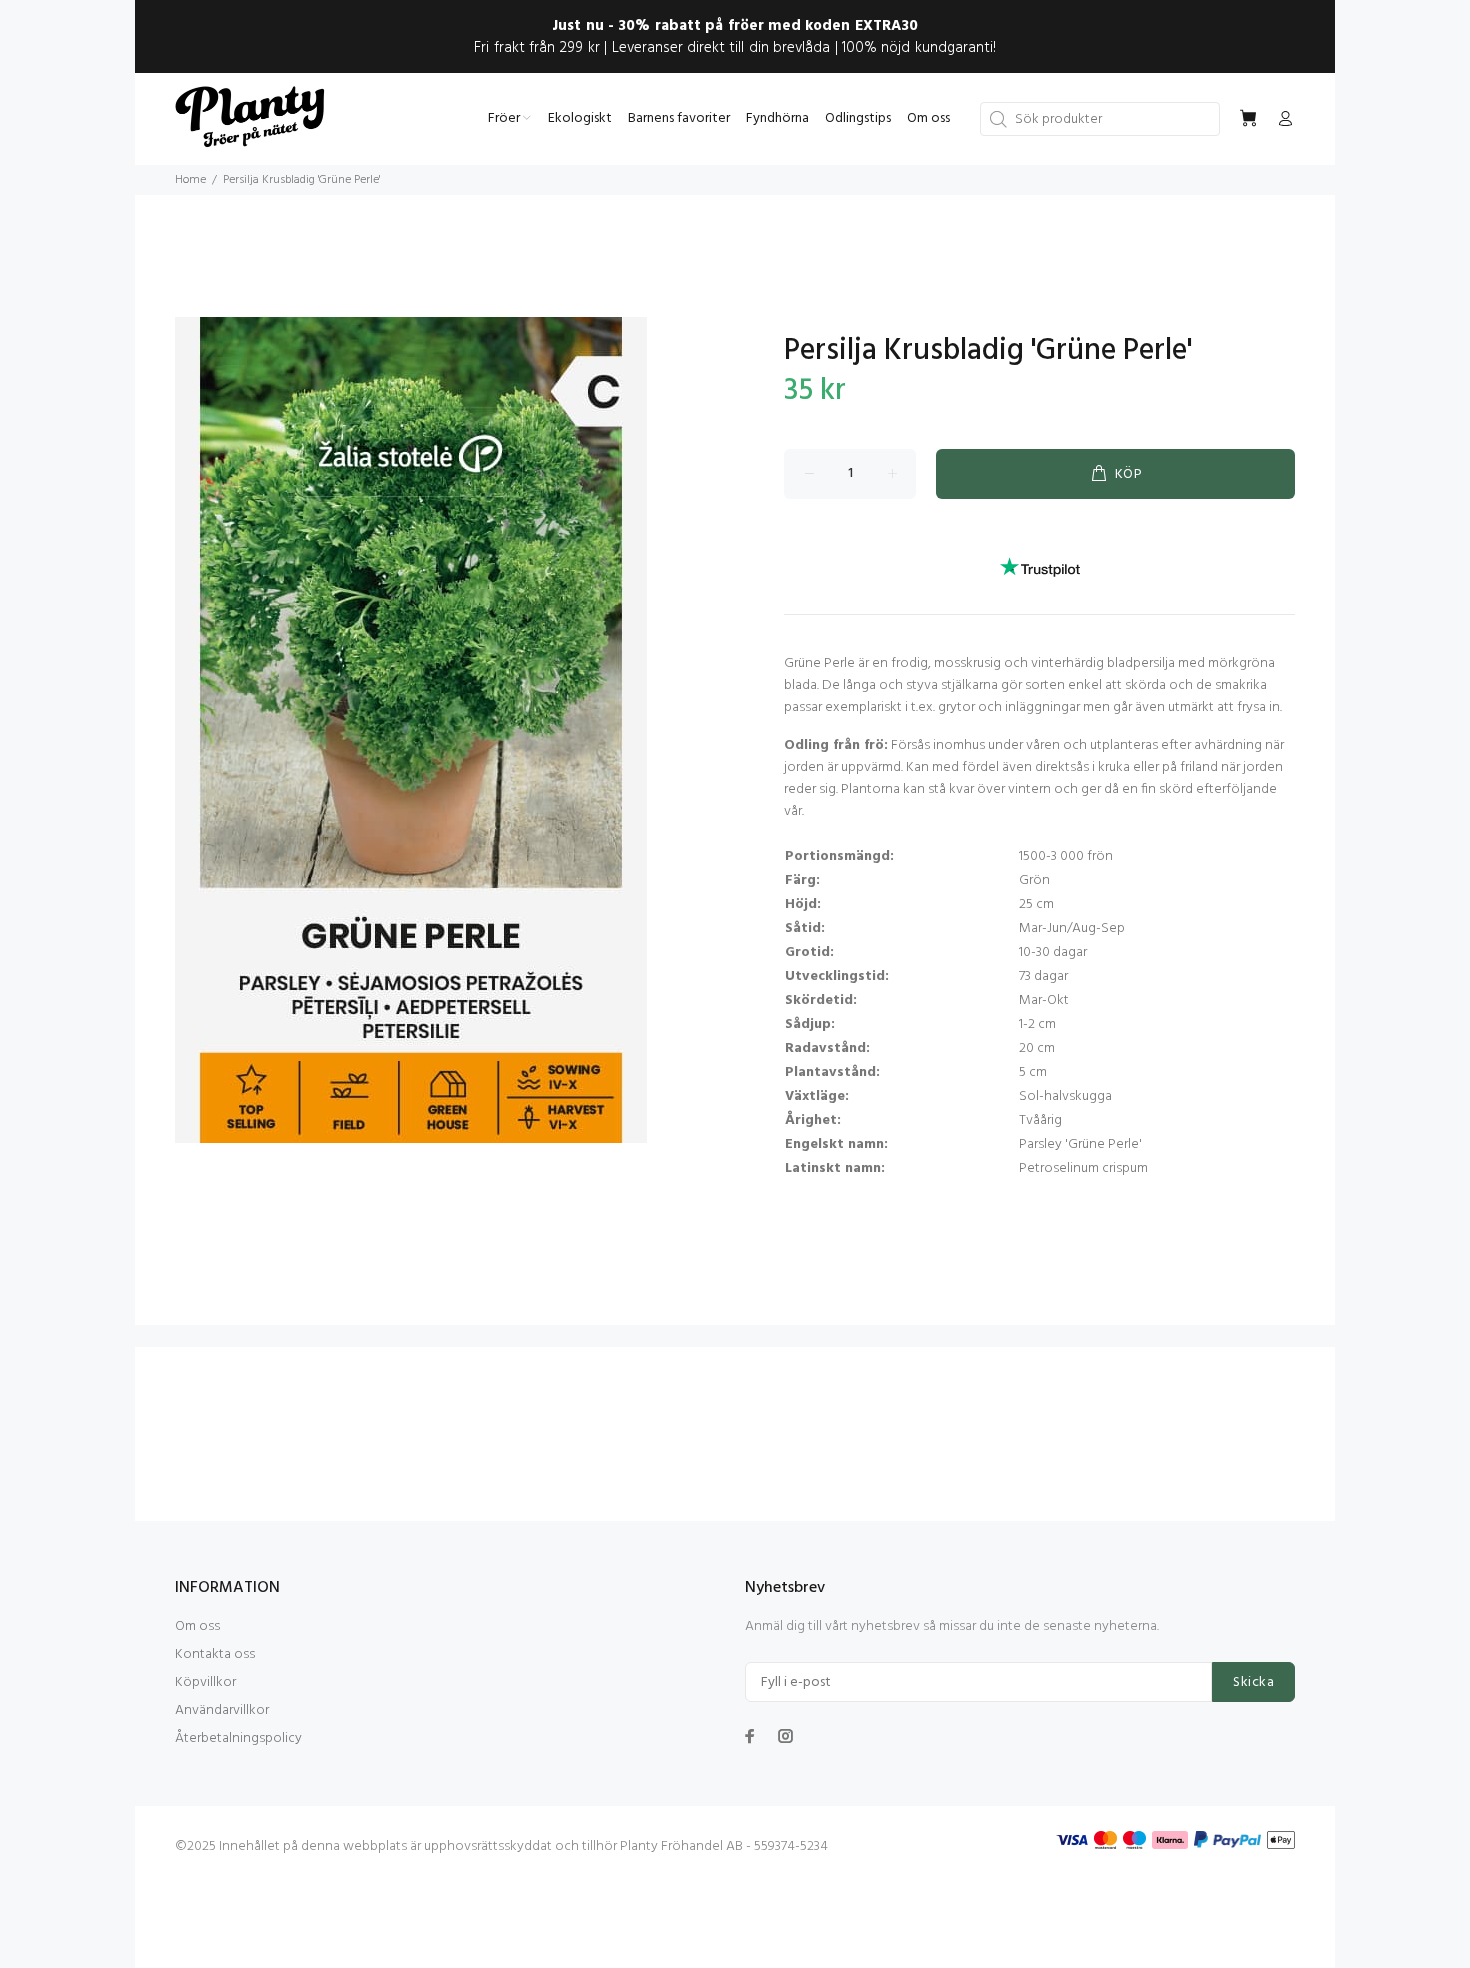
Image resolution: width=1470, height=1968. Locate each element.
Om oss (197, 1626)
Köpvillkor (205, 1682)
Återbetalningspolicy (238, 1738)
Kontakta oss (215, 1654)
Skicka (1253, 1682)
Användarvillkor (222, 1710)
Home (190, 180)
